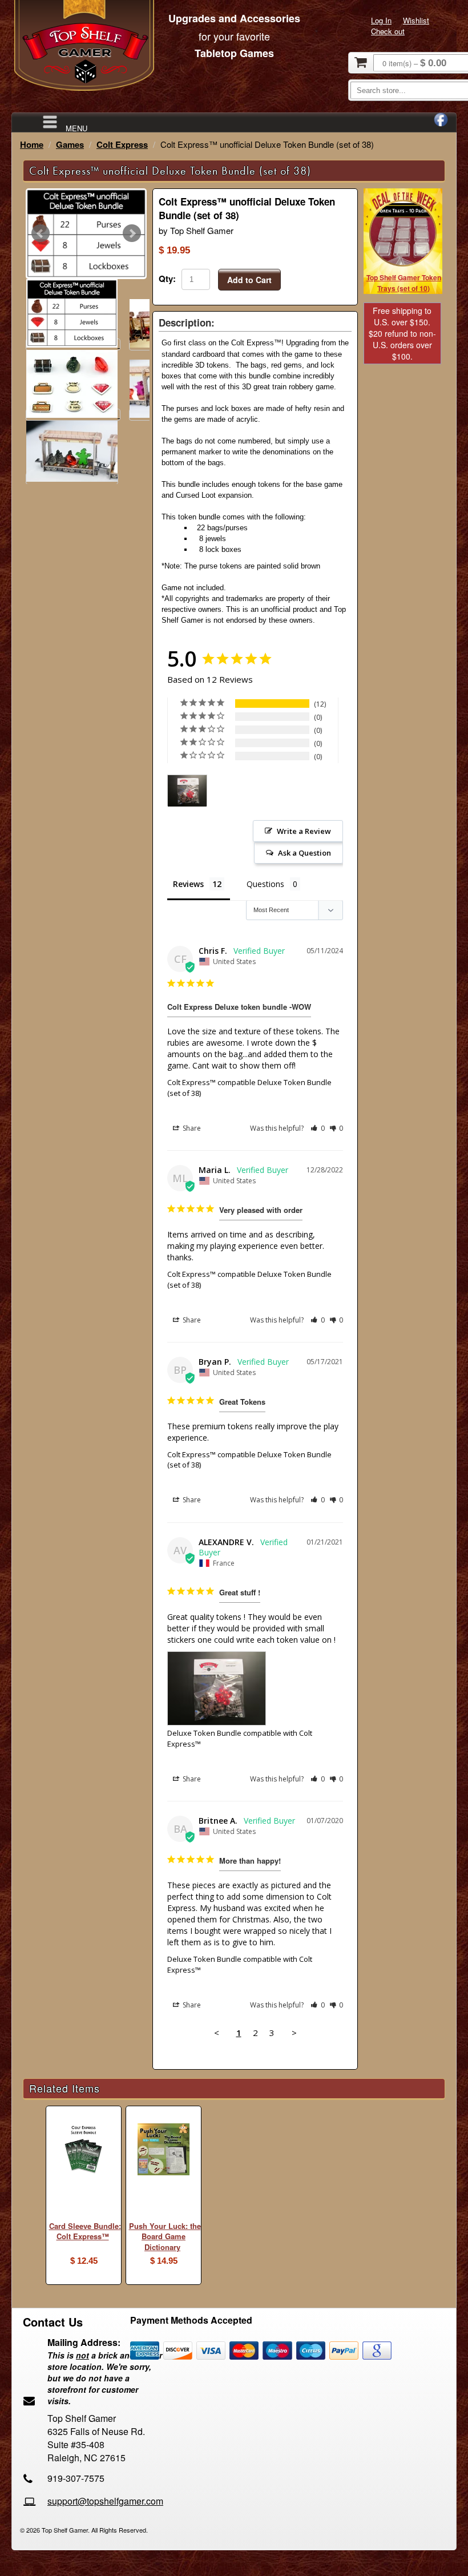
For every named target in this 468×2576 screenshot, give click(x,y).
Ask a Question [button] (304, 853)
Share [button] (191, 1128)
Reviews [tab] (188, 884)
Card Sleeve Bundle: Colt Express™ (85, 2231)
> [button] (294, 2033)
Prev (41, 233)
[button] (318, 1128)
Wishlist (416, 20)
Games (70, 144)
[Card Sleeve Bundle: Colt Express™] (84, 2151)
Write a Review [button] (304, 831)
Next (132, 233)
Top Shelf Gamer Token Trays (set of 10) (404, 283)
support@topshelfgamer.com (105, 2501)
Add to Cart (249, 280)
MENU (76, 128)
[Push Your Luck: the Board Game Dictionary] (164, 2151)
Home (32, 144)
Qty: (167, 279)
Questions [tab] (265, 884)
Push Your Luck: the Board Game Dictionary (165, 2236)
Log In (381, 20)
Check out (388, 31)
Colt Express (122, 144)
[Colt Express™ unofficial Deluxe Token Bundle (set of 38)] (86, 234)
